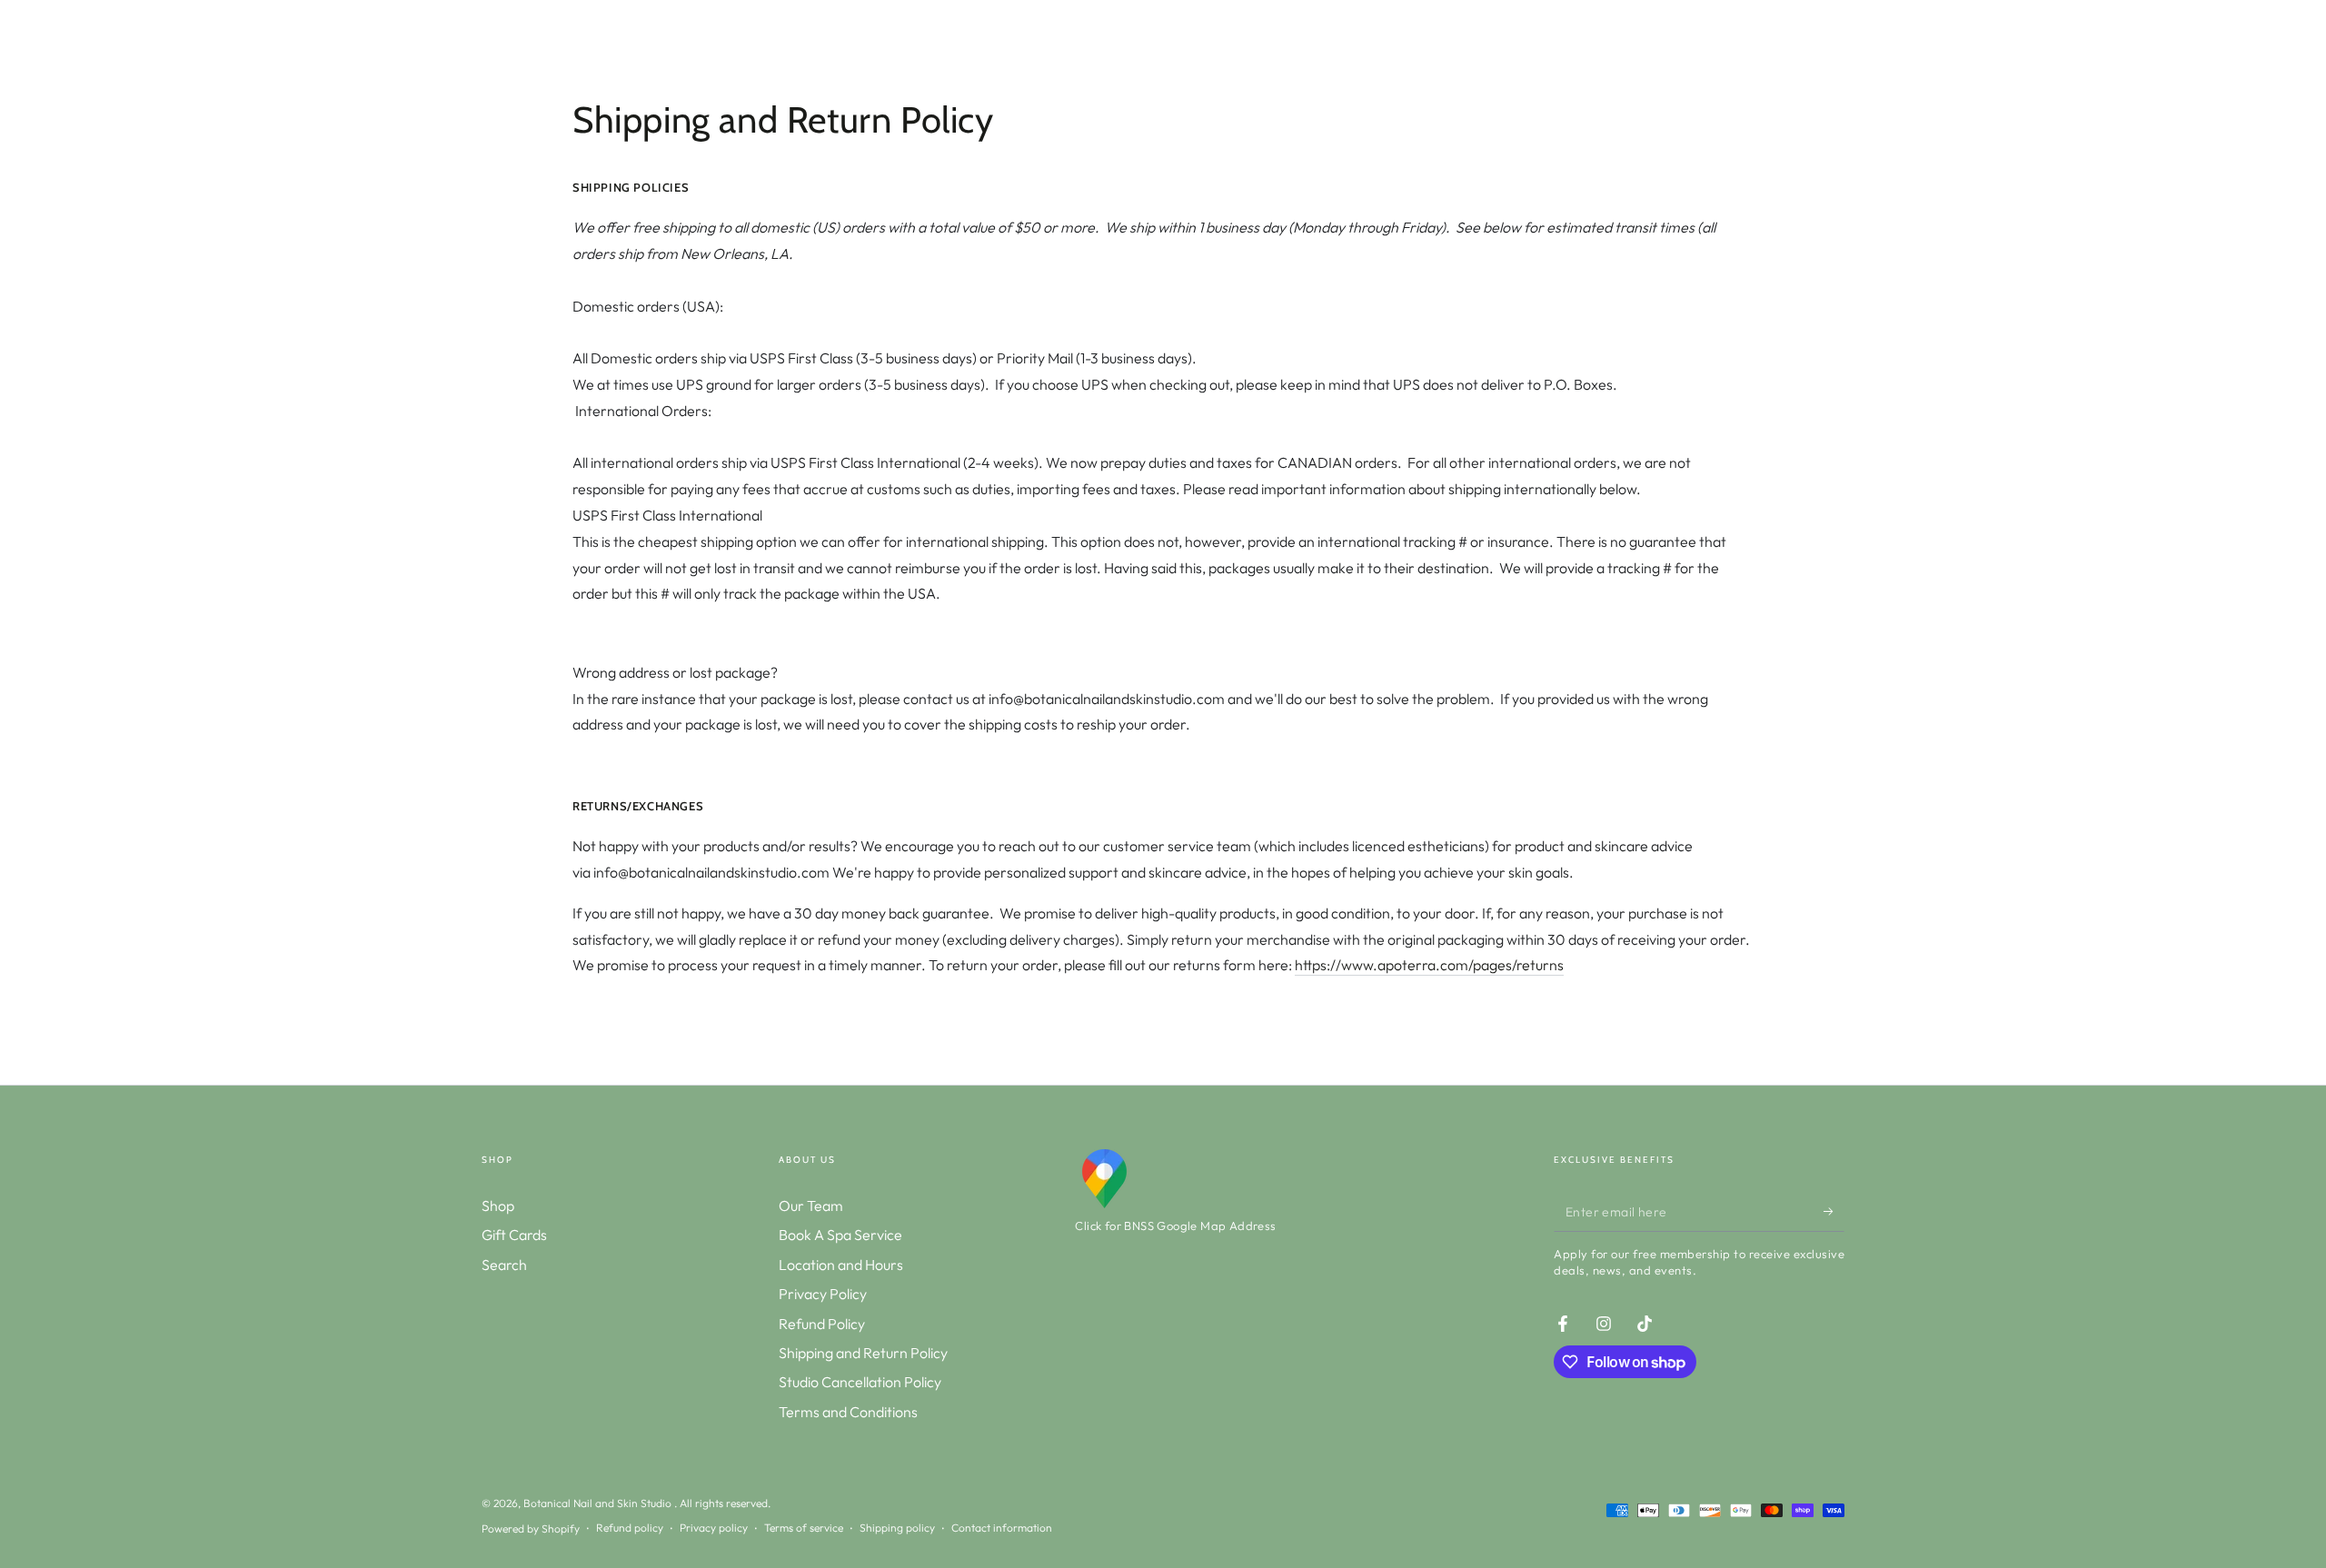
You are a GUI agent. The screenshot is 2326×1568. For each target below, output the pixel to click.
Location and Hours (841, 1265)
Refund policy (630, 1528)
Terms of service (804, 1528)
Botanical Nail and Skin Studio (599, 1503)
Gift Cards (514, 1235)
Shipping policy (897, 1528)
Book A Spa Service (840, 1235)
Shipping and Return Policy (863, 1353)
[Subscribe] (1834, 1211)
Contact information (1002, 1528)
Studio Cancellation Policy (860, 1382)
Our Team (811, 1206)
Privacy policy (714, 1528)
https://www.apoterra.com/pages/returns (1429, 965)
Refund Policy (822, 1324)
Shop (498, 1206)
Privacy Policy (823, 1294)
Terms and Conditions (848, 1412)
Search (504, 1265)
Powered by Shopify (531, 1528)
